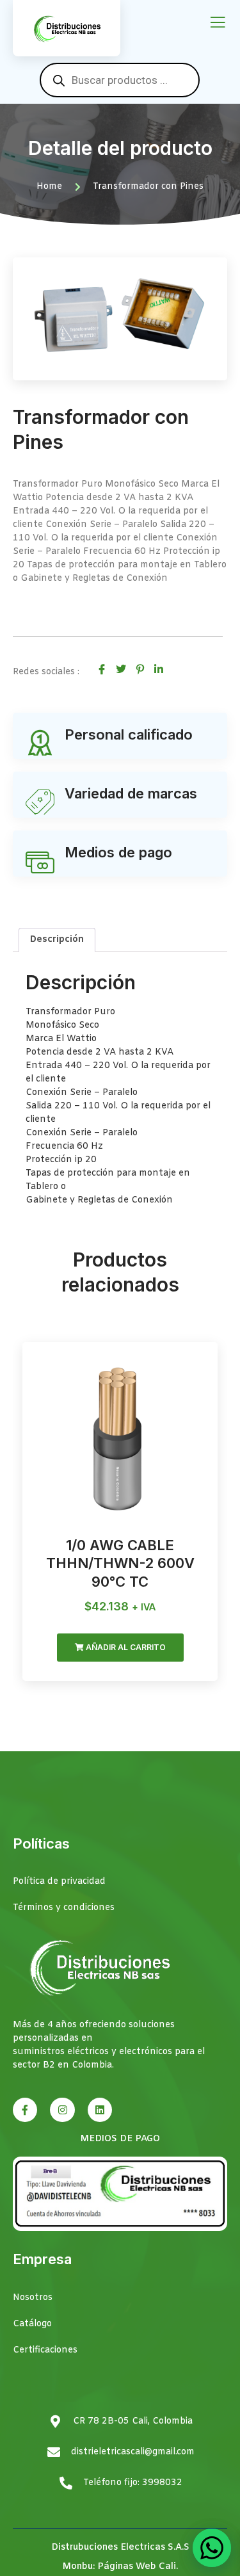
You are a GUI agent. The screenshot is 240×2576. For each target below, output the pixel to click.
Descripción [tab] (57, 940)
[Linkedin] (100, 2110)
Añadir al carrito (125, 1647)
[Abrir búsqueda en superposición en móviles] (120, 80)
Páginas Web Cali (137, 2567)
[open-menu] (218, 23)
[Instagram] (62, 2110)
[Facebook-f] (25, 2110)
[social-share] (102, 669)
